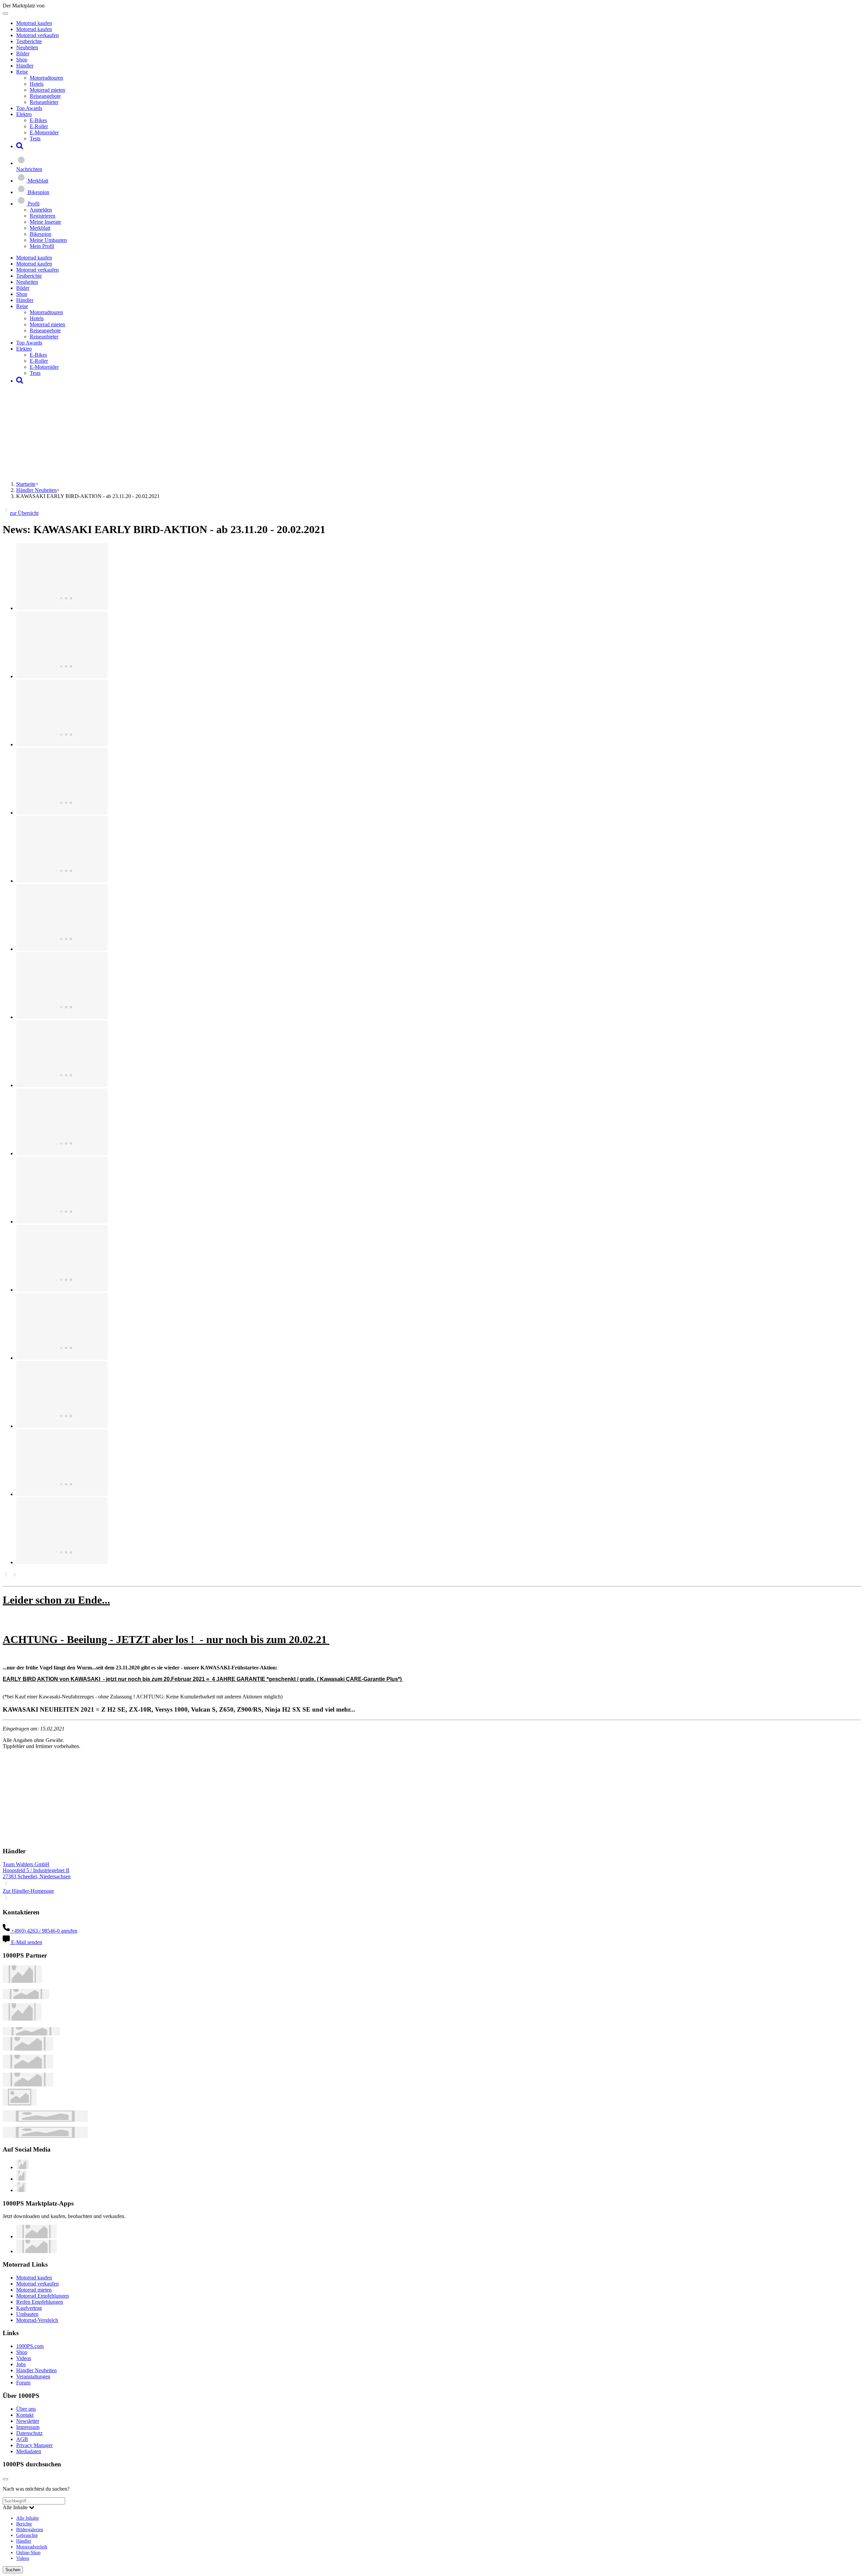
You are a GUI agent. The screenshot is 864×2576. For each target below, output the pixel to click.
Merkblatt (40, 228)
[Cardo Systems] (28, 2085)
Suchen (13, 2570)
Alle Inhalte (28, 2518)
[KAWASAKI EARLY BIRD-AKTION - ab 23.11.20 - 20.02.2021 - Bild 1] (62, 608)
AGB (22, 2439)
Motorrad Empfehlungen (43, 2296)
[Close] (5, 2479)
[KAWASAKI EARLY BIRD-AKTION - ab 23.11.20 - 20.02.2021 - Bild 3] (62, 744)
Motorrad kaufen (34, 23)
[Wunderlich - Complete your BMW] (45, 2136)
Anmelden (41, 210)
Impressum (28, 2427)
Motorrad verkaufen (37, 35)
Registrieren (43, 216)
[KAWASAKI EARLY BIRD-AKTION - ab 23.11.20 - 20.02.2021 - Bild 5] (62, 881)
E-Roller (39, 126)
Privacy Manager (34, 2445)
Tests (35, 139)
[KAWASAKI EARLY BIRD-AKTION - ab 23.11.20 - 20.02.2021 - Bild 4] (62, 813)
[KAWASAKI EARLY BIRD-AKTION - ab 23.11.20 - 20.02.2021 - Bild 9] (62, 1153)
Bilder (23, 53)
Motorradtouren (46, 78)
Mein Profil (42, 246)
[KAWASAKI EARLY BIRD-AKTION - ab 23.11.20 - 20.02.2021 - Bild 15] (62, 1562)
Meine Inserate (45, 222)
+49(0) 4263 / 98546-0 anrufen (44, 1931)
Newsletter (28, 2421)
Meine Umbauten (48, 240)
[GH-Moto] (31, 2034)
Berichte (24, 2524)
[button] (20, 146)
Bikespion (40, 234)
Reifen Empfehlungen (40, 2302)
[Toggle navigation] (5, 13)
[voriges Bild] (6, 1576)
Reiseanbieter (44, 102)
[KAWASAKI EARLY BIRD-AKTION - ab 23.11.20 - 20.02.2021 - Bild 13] (62, 1426)
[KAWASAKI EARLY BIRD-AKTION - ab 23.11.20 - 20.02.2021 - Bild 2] (62, 676)
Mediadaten (29, 2451)
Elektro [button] (24, 114)
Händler (25, 66)
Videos (24, 2358)
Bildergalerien (30, 2529)
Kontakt (25, 2415)
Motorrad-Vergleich (37, 2320)
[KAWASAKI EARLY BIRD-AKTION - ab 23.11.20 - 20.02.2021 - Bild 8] (62, 1085)
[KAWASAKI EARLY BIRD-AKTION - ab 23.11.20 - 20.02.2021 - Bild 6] (62, 949)
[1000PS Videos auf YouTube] (23, 2167)
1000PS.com (30, 2346)
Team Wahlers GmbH (26, 1864)
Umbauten (27, 2314)
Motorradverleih (32, 2547)
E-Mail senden (26, 1942)
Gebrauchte (27, 2535)
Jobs (21, 2364)
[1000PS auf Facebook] (21, 2179)
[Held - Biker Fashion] (22, 2019)
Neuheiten (27, 47)
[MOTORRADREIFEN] (26, 1997)
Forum (23, 2383)
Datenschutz (29, 2433)
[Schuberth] (28, 2049)
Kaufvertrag (29, 2308)
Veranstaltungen (33, 2376)
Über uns (26, 2409)
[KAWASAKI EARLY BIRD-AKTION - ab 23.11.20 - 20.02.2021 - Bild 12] (62, 1358)
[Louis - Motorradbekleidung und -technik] (20, 2104)
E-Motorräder (44, 132)
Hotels (37, 84)
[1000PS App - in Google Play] (36, 2251)
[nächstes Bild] (15, 1576)
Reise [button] (22, 72)
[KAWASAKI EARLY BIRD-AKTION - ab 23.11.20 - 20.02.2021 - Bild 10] (62, 1222)
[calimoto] (28, 2067)
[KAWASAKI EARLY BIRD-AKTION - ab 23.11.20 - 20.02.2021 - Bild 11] (62, 1290)
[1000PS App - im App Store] (36, 2236)
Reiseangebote (45, 96)
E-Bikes (38, 120)
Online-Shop (28, 2552)
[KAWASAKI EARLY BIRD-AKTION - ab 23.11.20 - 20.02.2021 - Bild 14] (62, 1494)
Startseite (26, 484)
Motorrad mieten (47, 90)
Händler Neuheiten (36, 490)
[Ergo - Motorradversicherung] (45, 2120)
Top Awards (29, 108)
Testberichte (29, 41)
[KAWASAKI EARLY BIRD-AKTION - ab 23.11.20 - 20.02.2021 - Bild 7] (62, 1017)
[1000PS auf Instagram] (21, 2190)
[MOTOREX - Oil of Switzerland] (22, 1981)
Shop (22, 60)
